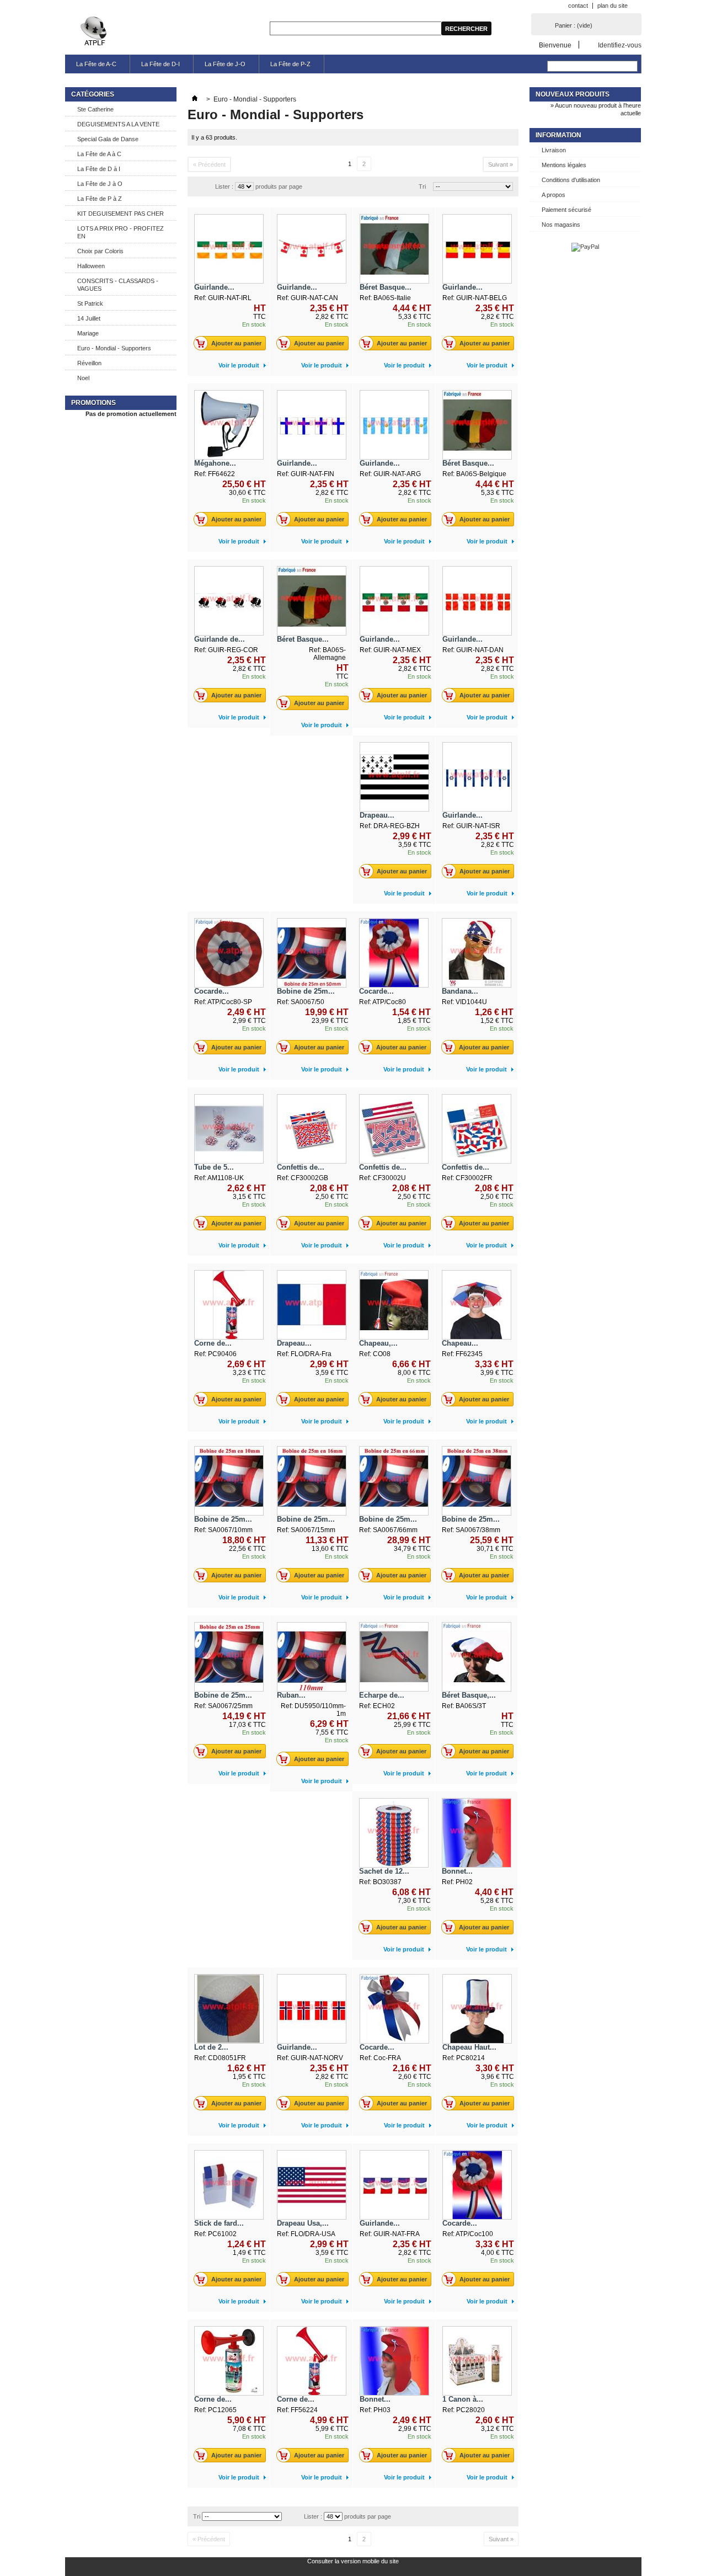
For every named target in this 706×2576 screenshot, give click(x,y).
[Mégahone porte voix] (229, 425)
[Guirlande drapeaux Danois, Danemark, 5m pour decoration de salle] (477, 601)
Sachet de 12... (384, 1871)
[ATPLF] (95, 32)
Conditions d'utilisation (571, 180)
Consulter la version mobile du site (353, 2561)
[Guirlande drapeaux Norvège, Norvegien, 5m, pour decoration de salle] (312, 2009)
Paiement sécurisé (566, 210)
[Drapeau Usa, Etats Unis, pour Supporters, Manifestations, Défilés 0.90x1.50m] (312, 2185)
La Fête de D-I (161, 64)
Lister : (224, 186)
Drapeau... (377, 815)
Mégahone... (215, 463)
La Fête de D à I (99, 169)
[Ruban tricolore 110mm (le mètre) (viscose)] (312, 1657)
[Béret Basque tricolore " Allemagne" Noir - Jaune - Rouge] (312, 601)
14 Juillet (89, 318)
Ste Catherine (95, 109)
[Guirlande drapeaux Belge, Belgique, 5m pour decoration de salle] (477, 249)
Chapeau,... (378, 1343)
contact (578, 6)
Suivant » (501, 164)
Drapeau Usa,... (303, 2223)
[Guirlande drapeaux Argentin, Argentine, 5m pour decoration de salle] (394, 425)
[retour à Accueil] (195, 99)
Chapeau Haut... (469, 2047)
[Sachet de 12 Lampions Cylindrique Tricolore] (394, 1833)
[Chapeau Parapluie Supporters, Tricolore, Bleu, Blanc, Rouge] (477, 1305)
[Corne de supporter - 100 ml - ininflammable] (229, 2361)
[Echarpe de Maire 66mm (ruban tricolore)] (394, 1657)
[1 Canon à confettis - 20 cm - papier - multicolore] (477, 2361)
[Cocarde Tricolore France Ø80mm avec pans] (394, 953)
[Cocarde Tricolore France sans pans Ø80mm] (229, 953)
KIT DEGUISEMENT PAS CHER (121, 214)
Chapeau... (460, 1343)
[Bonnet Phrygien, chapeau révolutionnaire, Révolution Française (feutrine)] (477, 1833)
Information (558, 135)
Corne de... (213, 1343)
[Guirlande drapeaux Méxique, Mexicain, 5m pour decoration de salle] (394, 601)
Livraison (554, 150)
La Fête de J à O (100, 184)
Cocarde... (212, 991)
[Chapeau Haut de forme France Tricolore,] (477, 2009)
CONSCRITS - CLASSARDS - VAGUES (118, 285)
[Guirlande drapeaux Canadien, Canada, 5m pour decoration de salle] (312, 249)
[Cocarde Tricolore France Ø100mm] (477, 2185)
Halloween (91, 266)
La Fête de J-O (225, 64)
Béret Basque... (386, 287)
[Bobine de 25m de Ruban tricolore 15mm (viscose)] (312, 1481)
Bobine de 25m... (306, 991)
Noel (83, 378)
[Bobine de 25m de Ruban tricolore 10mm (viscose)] (229, 1481)
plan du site (613, 6)
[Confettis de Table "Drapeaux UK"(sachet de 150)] (312, 1129)
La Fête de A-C (96, 64)
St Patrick (90, 303)
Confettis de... (301, 1167)
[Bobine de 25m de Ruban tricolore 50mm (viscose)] (312, 953)
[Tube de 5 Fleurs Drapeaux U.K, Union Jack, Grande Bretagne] (229, 1129)
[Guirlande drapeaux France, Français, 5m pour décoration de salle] (394, 2185)
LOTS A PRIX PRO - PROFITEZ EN (121, 232)
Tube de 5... (214, 1167)
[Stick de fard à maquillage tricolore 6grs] (229, 2185)
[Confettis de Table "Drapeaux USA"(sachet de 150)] (394, 1129)
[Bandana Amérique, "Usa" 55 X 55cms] (477, 953)
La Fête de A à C (99, 154)
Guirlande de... (220, 639)
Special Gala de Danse (108, 139)
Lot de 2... (211, 2047)
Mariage (88, 333)
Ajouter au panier (236, 343)
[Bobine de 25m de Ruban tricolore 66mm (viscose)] (394, 1481)
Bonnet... (457, 1871)
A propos (553, 195)
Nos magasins (561, 225)
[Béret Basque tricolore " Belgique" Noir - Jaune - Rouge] (477, 425)
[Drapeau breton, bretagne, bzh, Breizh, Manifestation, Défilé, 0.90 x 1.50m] (394, 777)
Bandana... (460, 991)
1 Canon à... (463, 2399)
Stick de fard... (219, 2223)
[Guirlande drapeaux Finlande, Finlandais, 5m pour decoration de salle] (312, 425)
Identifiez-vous (620, 45)
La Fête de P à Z (100, 199)
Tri (422, 186)
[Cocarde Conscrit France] (394, 2009)
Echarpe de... (382, 1695)
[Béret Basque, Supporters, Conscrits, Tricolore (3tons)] (477, 1657)
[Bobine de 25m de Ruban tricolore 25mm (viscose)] (229, 1657)
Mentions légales (564, 165)
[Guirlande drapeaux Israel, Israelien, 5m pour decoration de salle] (477, 777)
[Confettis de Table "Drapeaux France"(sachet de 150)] (477, 1129)
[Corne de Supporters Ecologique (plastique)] (229, 1305)
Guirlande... (214, 287)
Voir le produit (239, 365)
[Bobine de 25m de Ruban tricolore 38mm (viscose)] (477, 1481)
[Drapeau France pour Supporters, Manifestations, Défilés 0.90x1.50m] (312, 1305)
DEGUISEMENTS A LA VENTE (118, 124)
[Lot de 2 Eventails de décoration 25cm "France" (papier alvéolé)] (229, 2009)
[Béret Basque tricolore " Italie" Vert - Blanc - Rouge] (394, 249)
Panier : (574, 25)
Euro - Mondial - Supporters (114, 348)
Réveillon (89, 363)
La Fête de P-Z (290, 64)
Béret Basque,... (469, 1695)
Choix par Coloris (100, 251)
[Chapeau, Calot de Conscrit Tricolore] (394, 1305)
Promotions (93, 403)
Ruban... (291, 1695)
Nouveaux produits (573, 94)
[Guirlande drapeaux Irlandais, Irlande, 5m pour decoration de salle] (229, 249)
